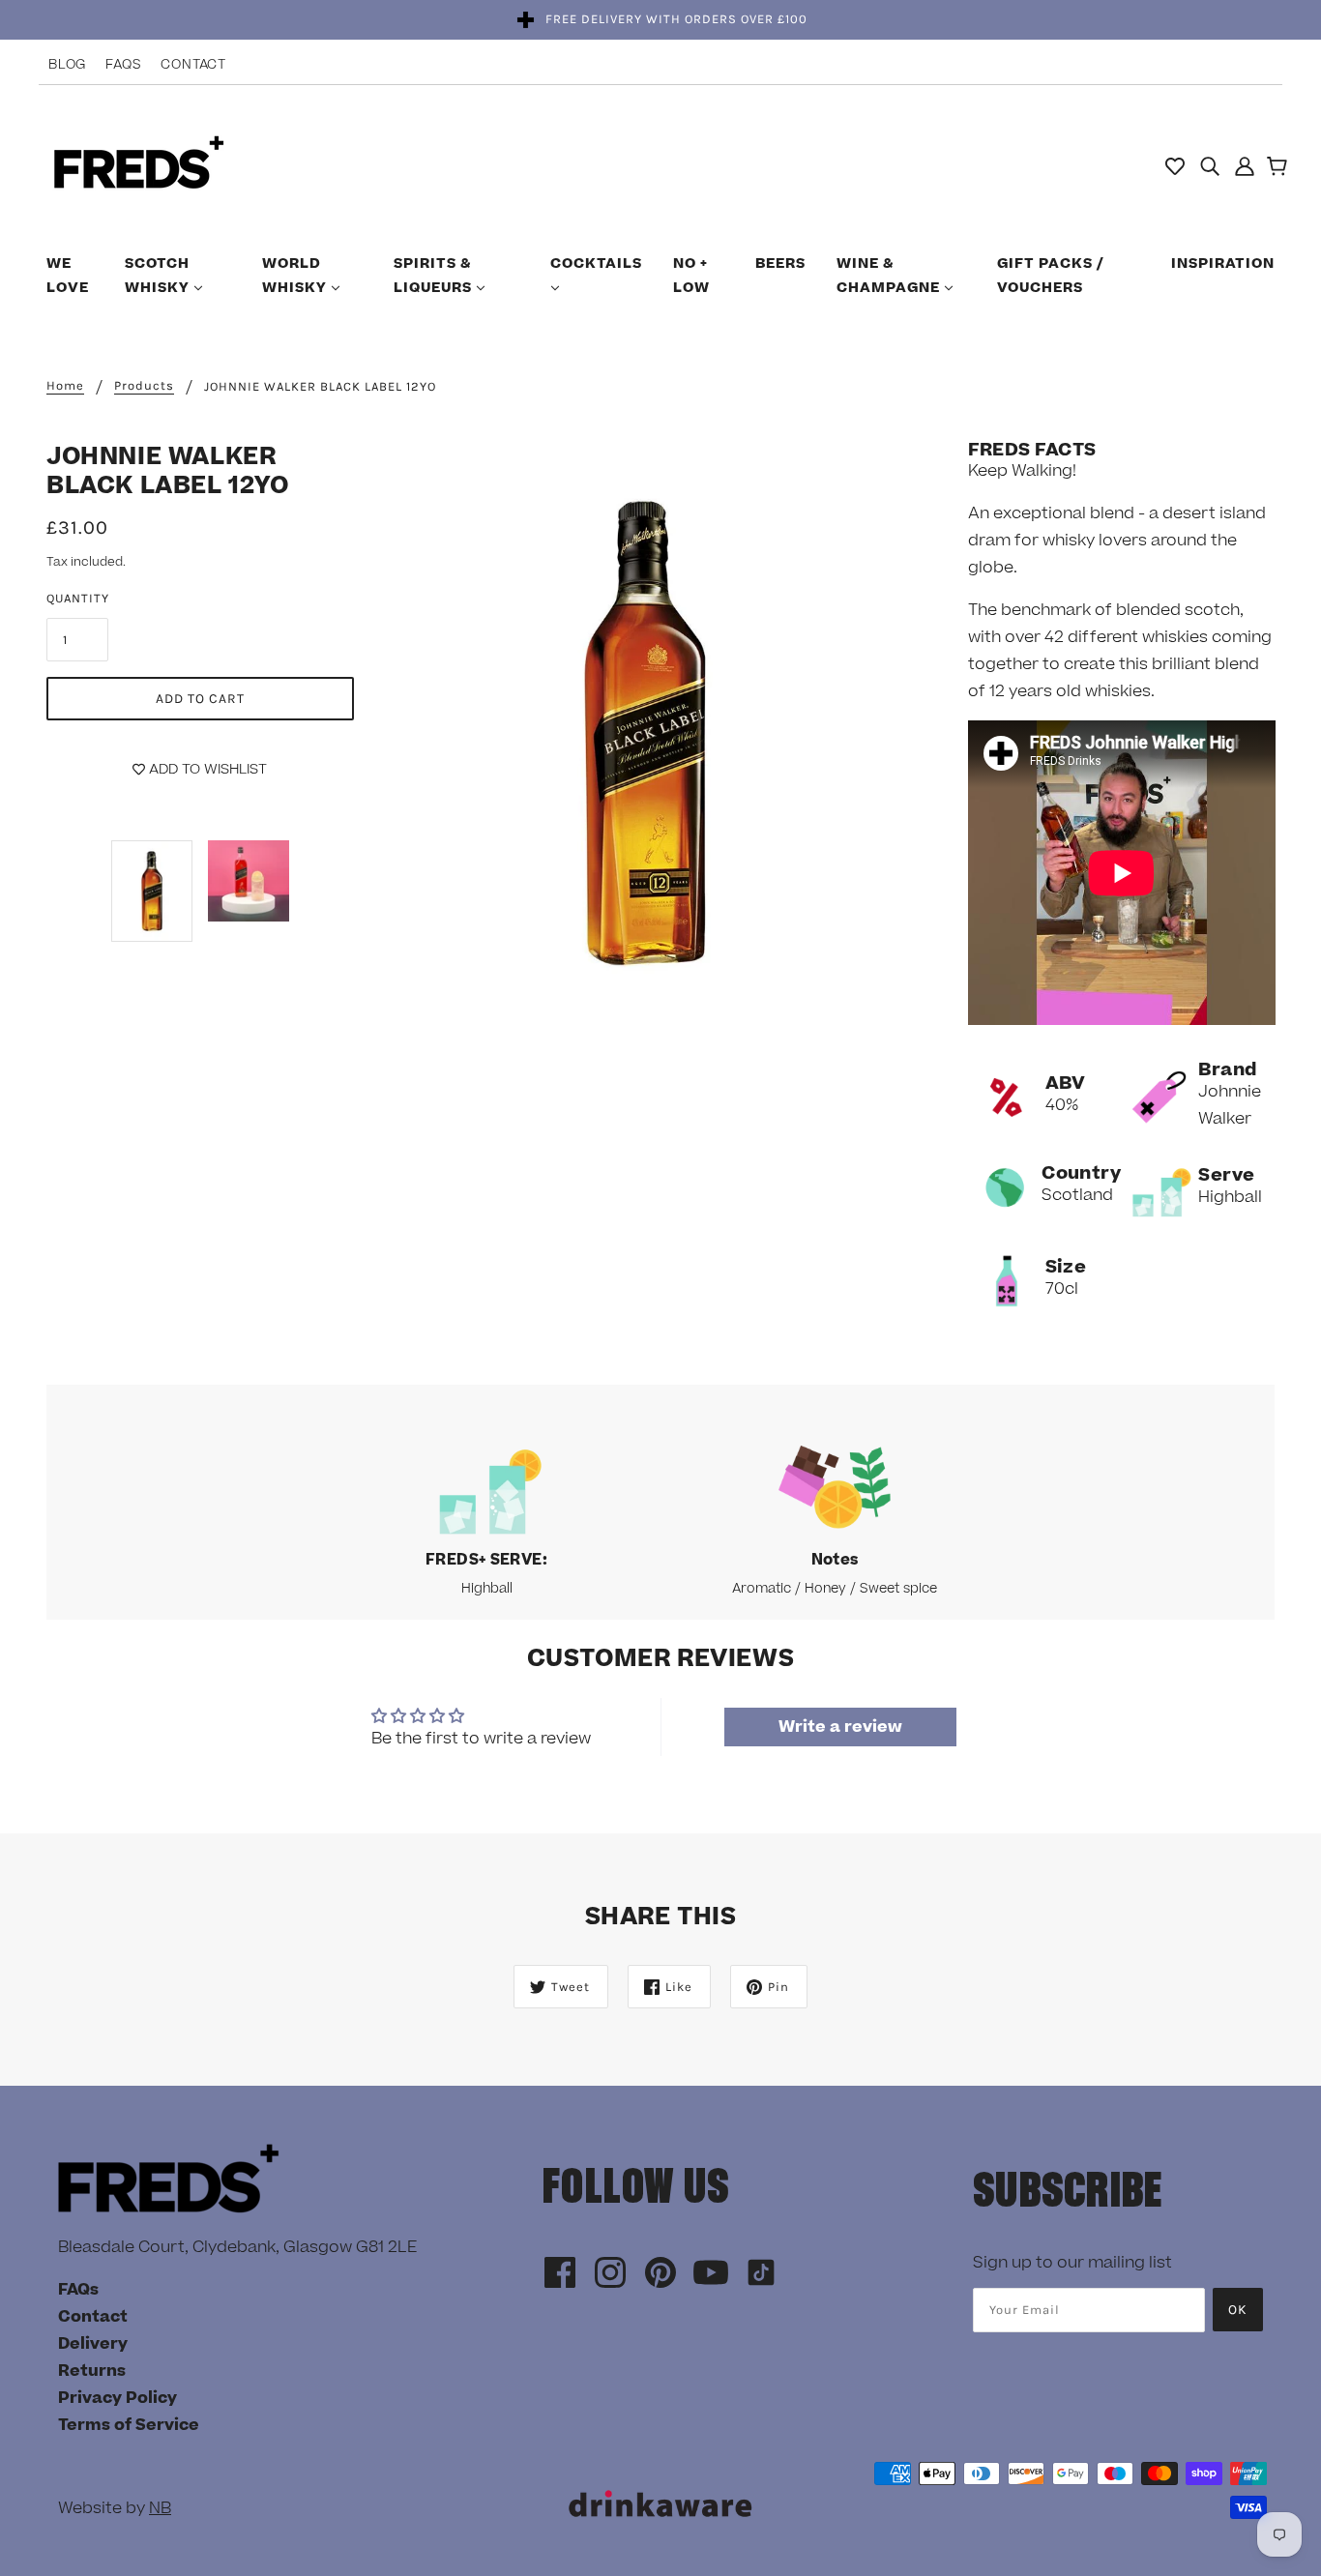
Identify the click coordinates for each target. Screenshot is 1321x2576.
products (144, 386)
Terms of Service (129, 2425)
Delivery (93, 2344)
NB (160, 2508)
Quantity (78, 598)
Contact (193, 65)
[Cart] (1280, 168)
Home (65, 386)
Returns (92, 2371)
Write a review (840, 1727)
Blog (67, 65)
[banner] (139, 164)
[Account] (1245, 165)
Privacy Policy (117, 2398)
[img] (1210, 165)
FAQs (123, 65)
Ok (1238, 2310)
